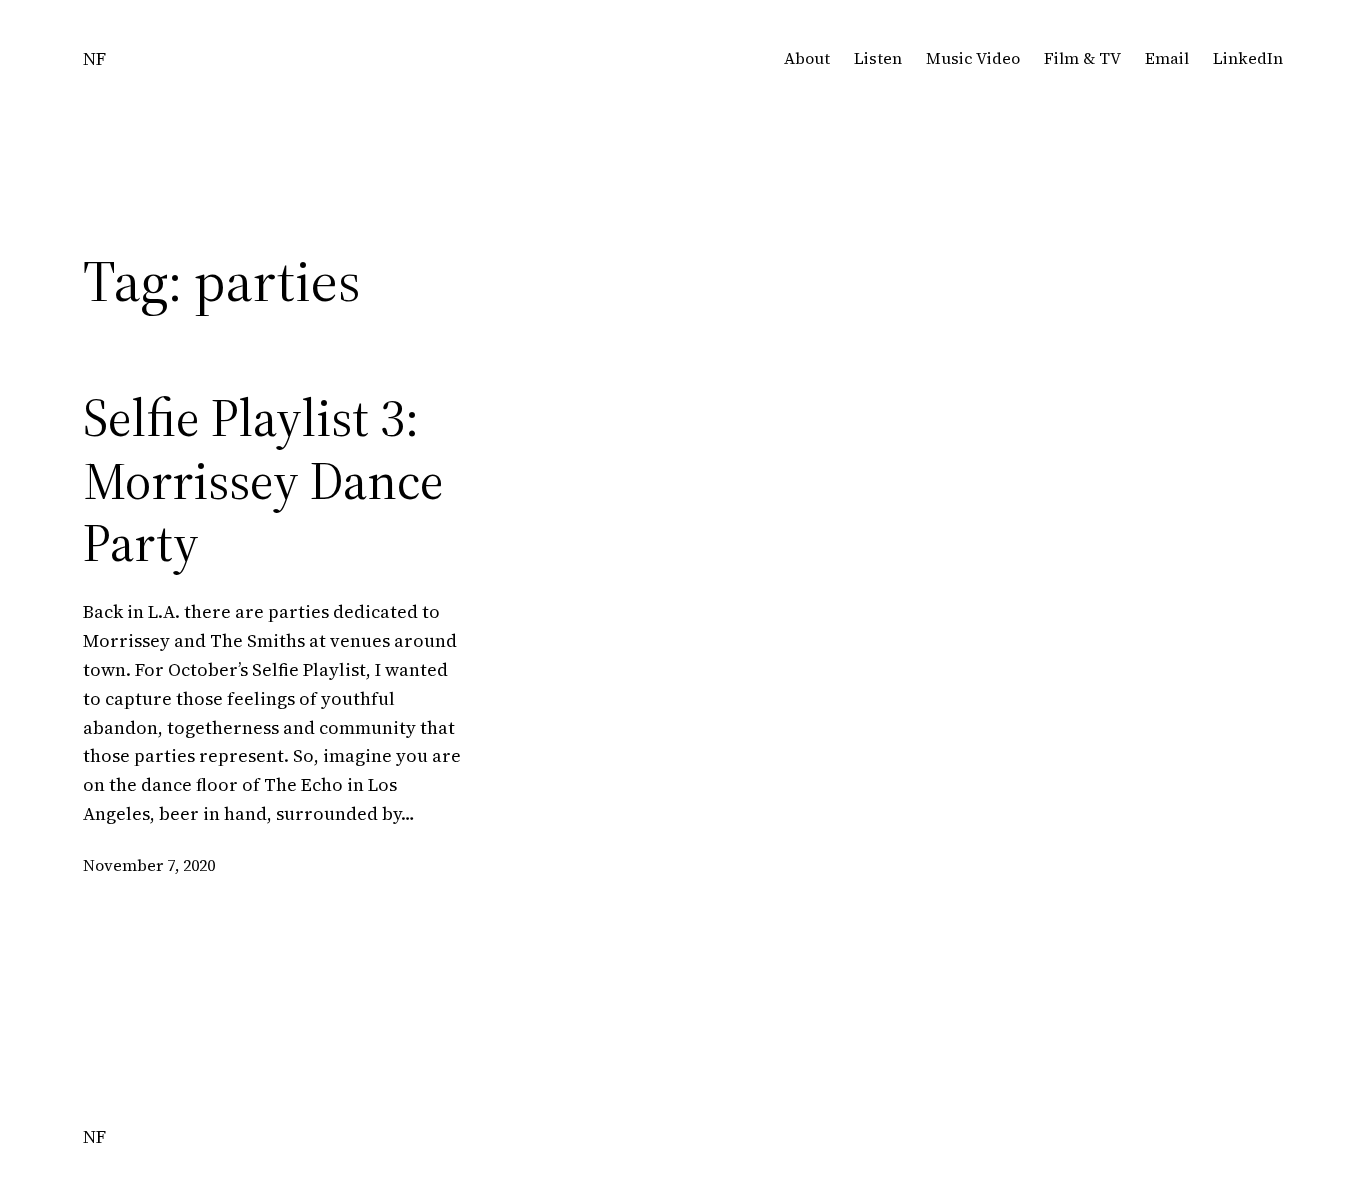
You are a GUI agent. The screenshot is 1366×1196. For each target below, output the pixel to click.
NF (94, 58)
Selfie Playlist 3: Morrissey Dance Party (263, 480)
